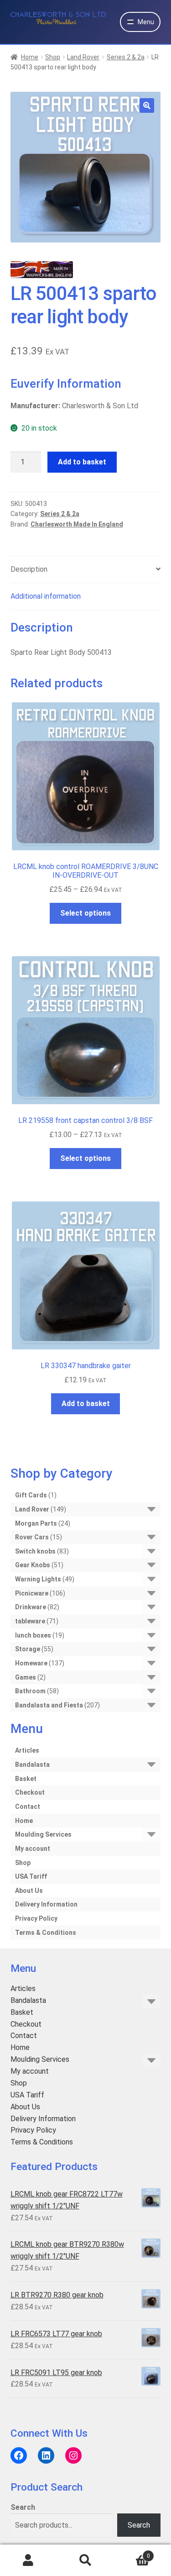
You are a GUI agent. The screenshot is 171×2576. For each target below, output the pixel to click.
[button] (147, 105)
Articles (27, 1750)
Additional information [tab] (46, 596)
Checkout (30, 1792)
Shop (53, 57)
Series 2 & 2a (126, 57)
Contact (28, 1807)
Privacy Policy (36, 1918)
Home (30, 57)
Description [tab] (29, 569)
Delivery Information (46, 1904)
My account (33, 1849)
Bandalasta (32, 1765)
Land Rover (83, 57)
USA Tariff (31, 1876)
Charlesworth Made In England (77, 524)
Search (23, 2507)
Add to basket (82, 462)
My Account (28, 2560)
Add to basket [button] (86, 1404)
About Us (29, 1891)
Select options (85, 913)
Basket (26, 1779)
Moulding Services (43, 1834)
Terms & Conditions (46, 1933)
